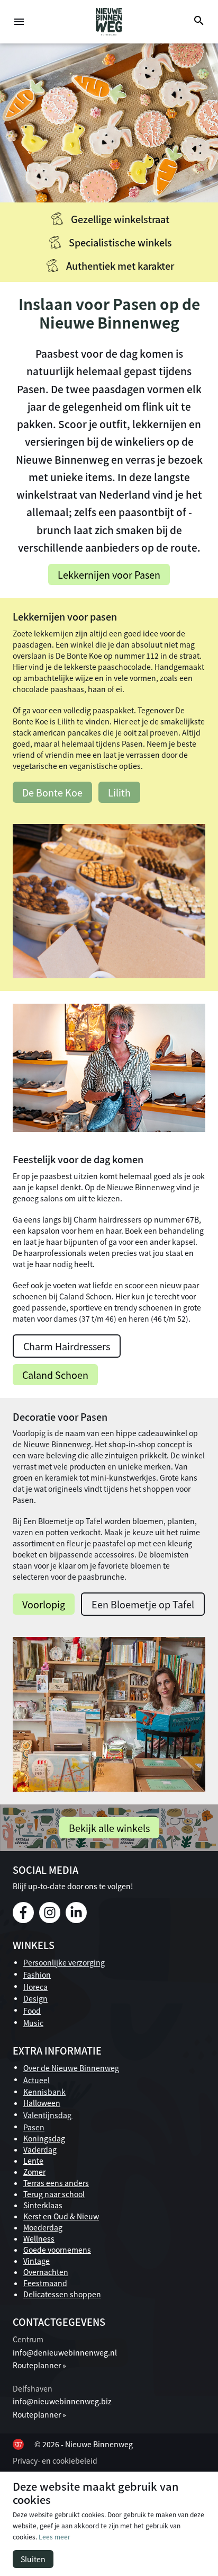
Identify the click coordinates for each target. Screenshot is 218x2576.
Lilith (119, 792)
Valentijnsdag (48, 2115)
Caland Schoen (55, 1375)
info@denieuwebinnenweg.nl (65, 2352)
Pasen (34, 2127)
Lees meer (54, 2537)
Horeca (35, 1987)
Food (32, 2011)
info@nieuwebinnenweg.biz (62, 2401)
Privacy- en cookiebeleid (55, 2460)
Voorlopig (44, 1604)
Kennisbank (44, 2092)
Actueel (37, 2080)
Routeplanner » (39, 2365)
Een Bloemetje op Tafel (143, 1604)
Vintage (37, 2261)
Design (35, 1998)
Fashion (37, 1975)
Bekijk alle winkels (109, 1828)
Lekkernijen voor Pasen (109, 574)
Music (33, 2023)
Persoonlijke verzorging (64, 1962)
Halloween (42, 2103)
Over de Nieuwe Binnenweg (71, 2068)
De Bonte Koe (52, 792)
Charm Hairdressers (67, 1346)
